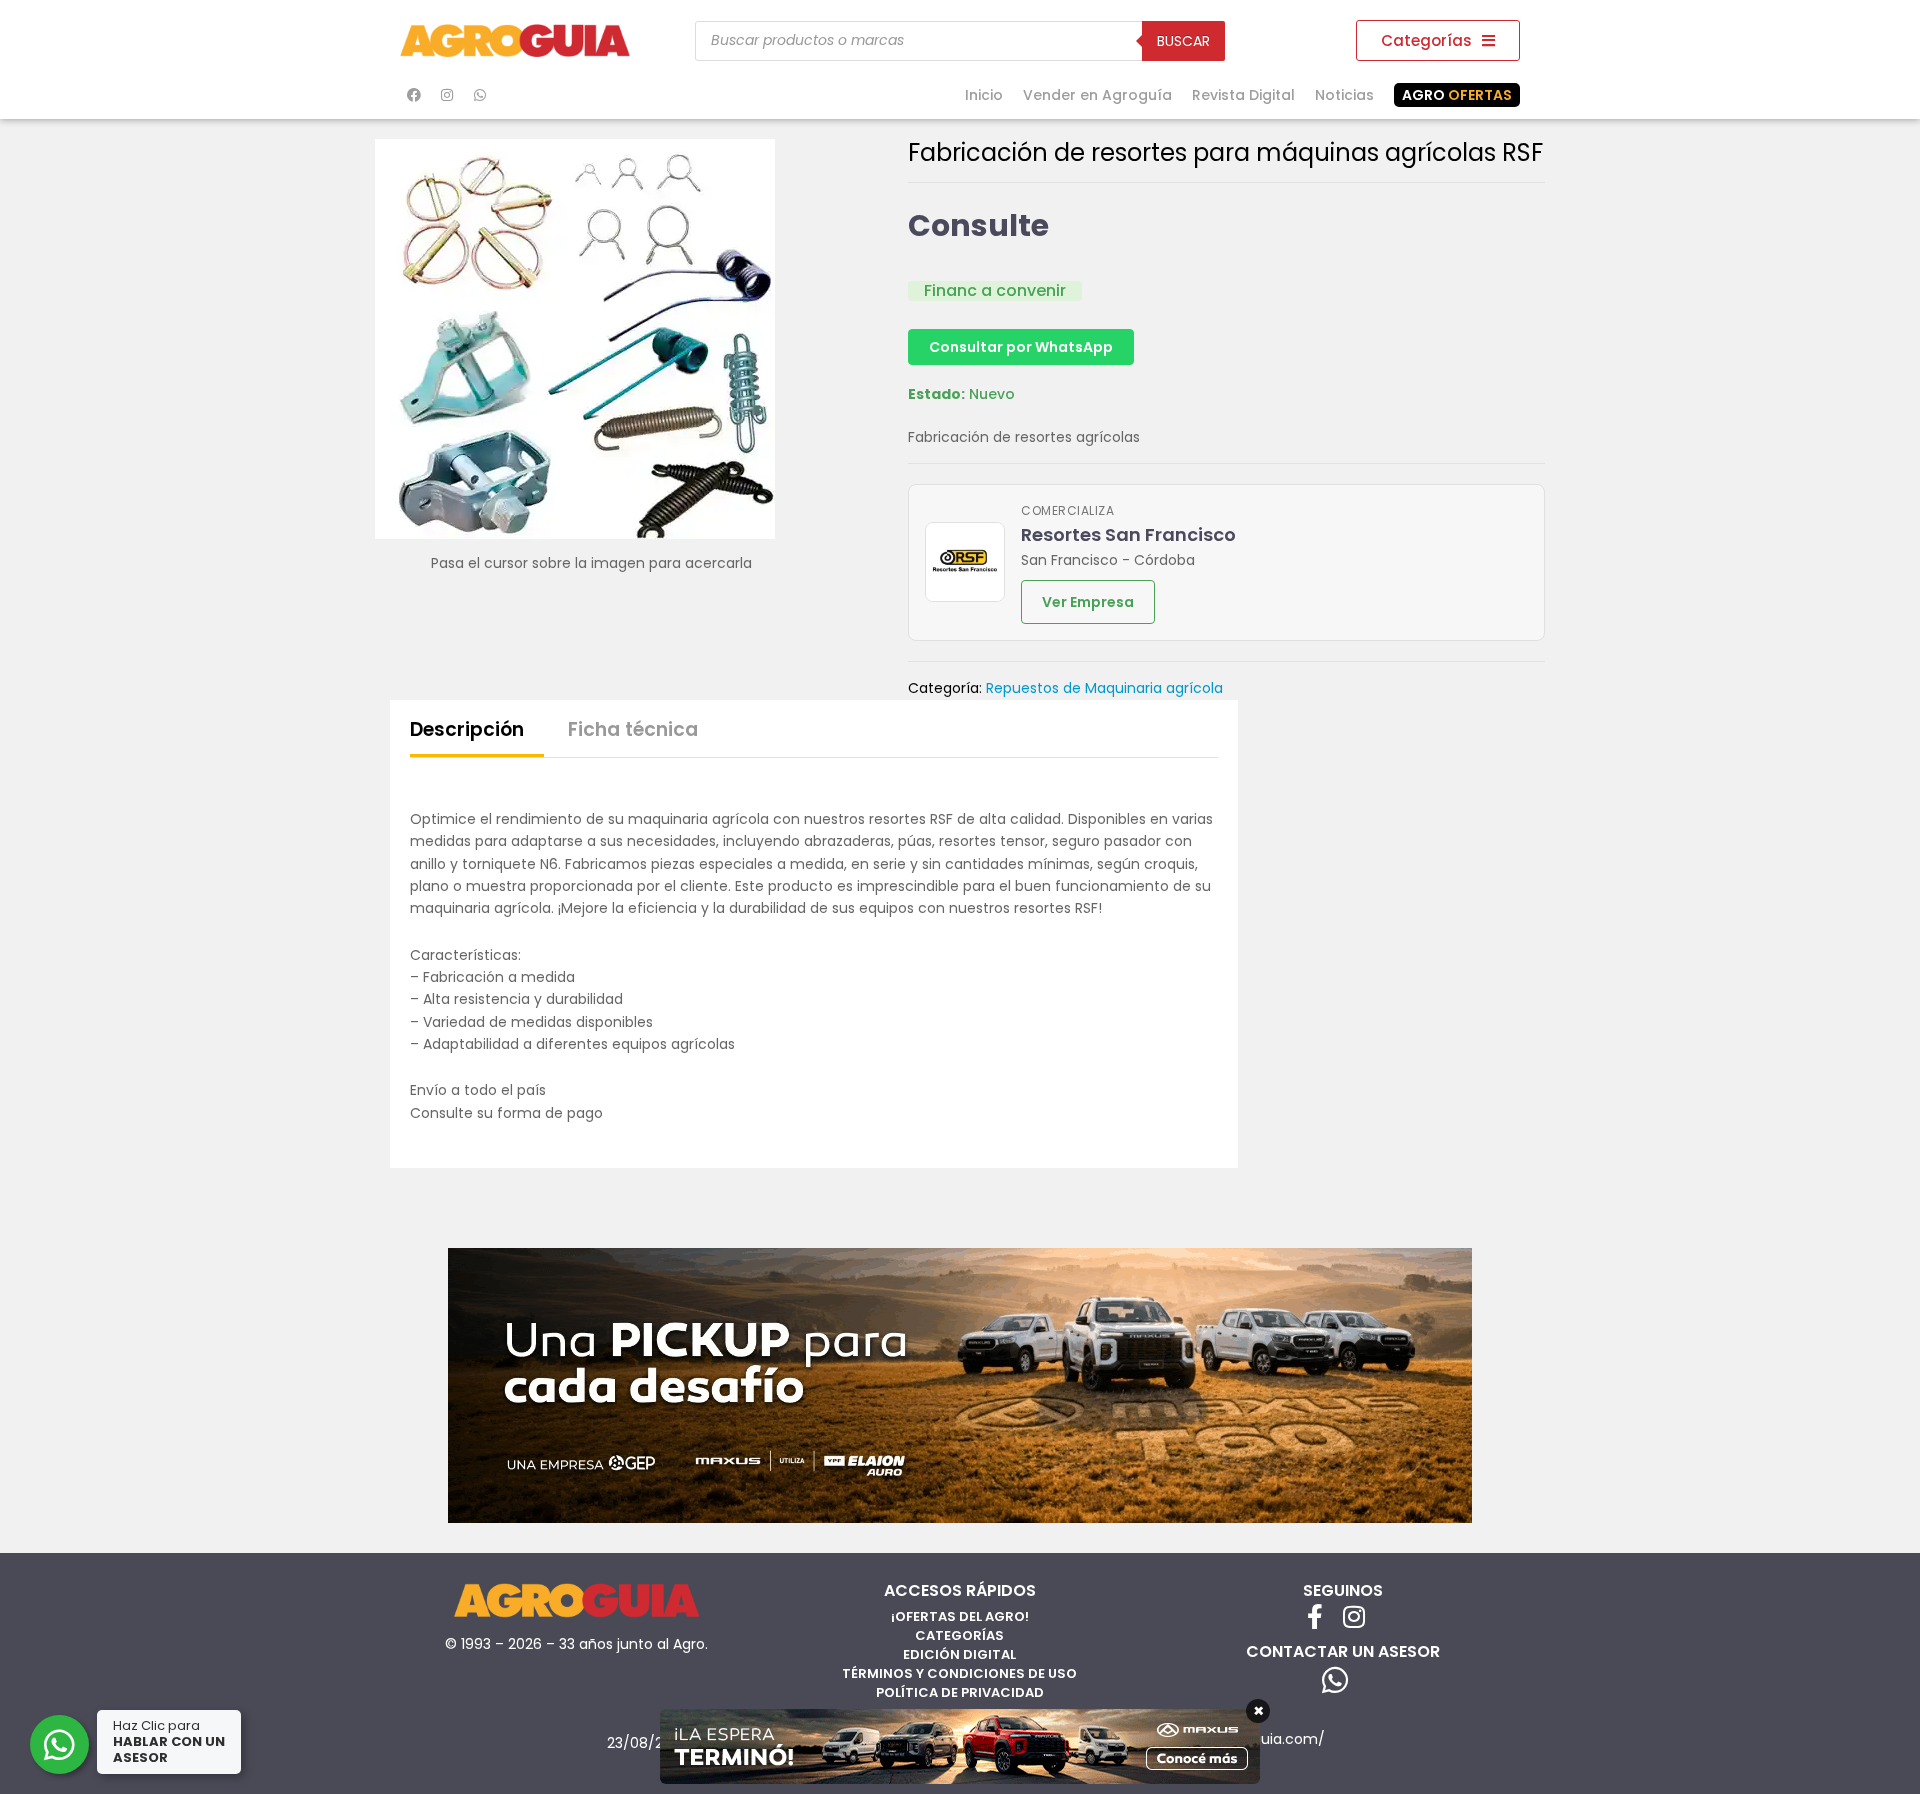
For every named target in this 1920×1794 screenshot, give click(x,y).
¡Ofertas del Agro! (960, 1616)
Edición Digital (959, 1654)
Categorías (959, 1635)
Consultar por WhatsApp (1021, 347)
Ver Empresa (1088, 602)
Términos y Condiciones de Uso (959, 1673)
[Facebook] (414, 95)
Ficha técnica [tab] (633, 729)
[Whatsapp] (480, 95)
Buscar (1183, 41)
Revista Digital (1243, 95)
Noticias (1344, 95)
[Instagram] (447, 95)
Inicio (984, 95)
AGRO (1457, 95)
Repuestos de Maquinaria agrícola (1104, 688)
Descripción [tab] (467, 729)
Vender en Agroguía (1097, 95)
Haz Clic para (169, 1741)
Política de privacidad (960, 1692)
